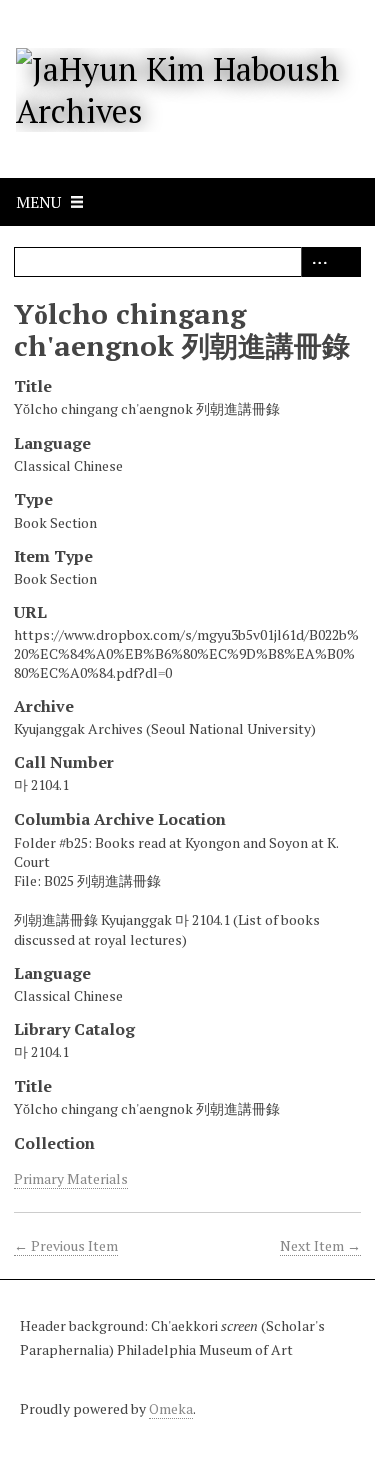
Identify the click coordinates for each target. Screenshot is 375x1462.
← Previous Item (66, 1245)
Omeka (171, 1408)
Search (346, 262)
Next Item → (320, 1245)
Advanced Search (316, 262)
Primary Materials (71, 1178)
